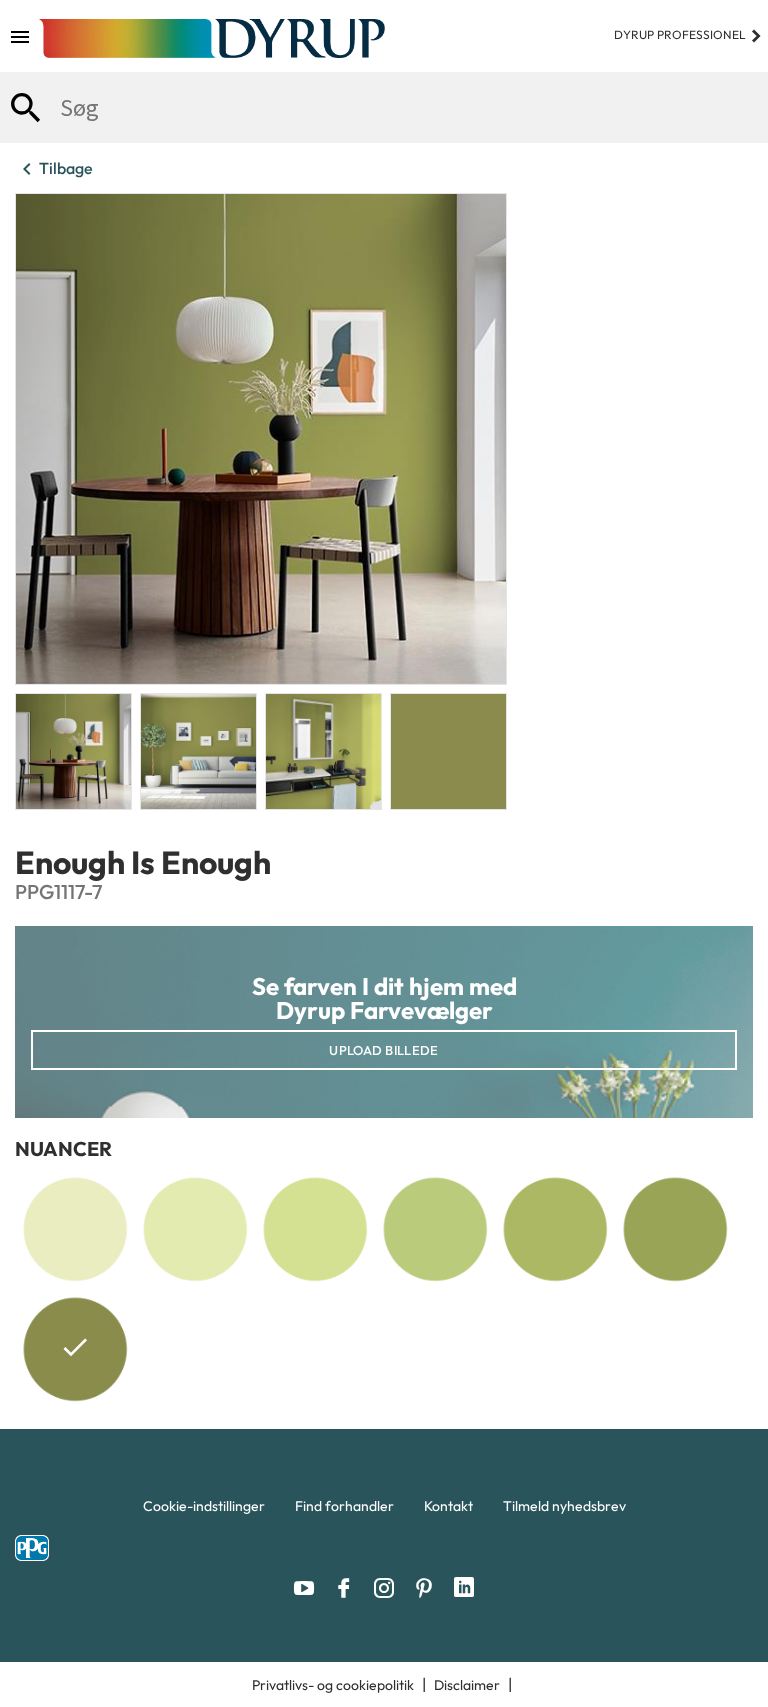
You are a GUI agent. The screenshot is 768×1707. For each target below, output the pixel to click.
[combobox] (384, 107)
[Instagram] (389, 1588)
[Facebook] (349, 1588)
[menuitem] (204, 1511)
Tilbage (54, 169)
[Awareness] (195, 1229)
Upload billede (383, 1050)
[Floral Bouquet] (435, 1229)
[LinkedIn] (464, 1588)
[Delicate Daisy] (75, 1229)
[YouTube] (309, 1588)
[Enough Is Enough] (75, 1353)
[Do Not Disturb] (675, 1229)
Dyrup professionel (688, 34)
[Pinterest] (429, 1588)
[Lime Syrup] (315, 1229)
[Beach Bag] (555, 1229)
